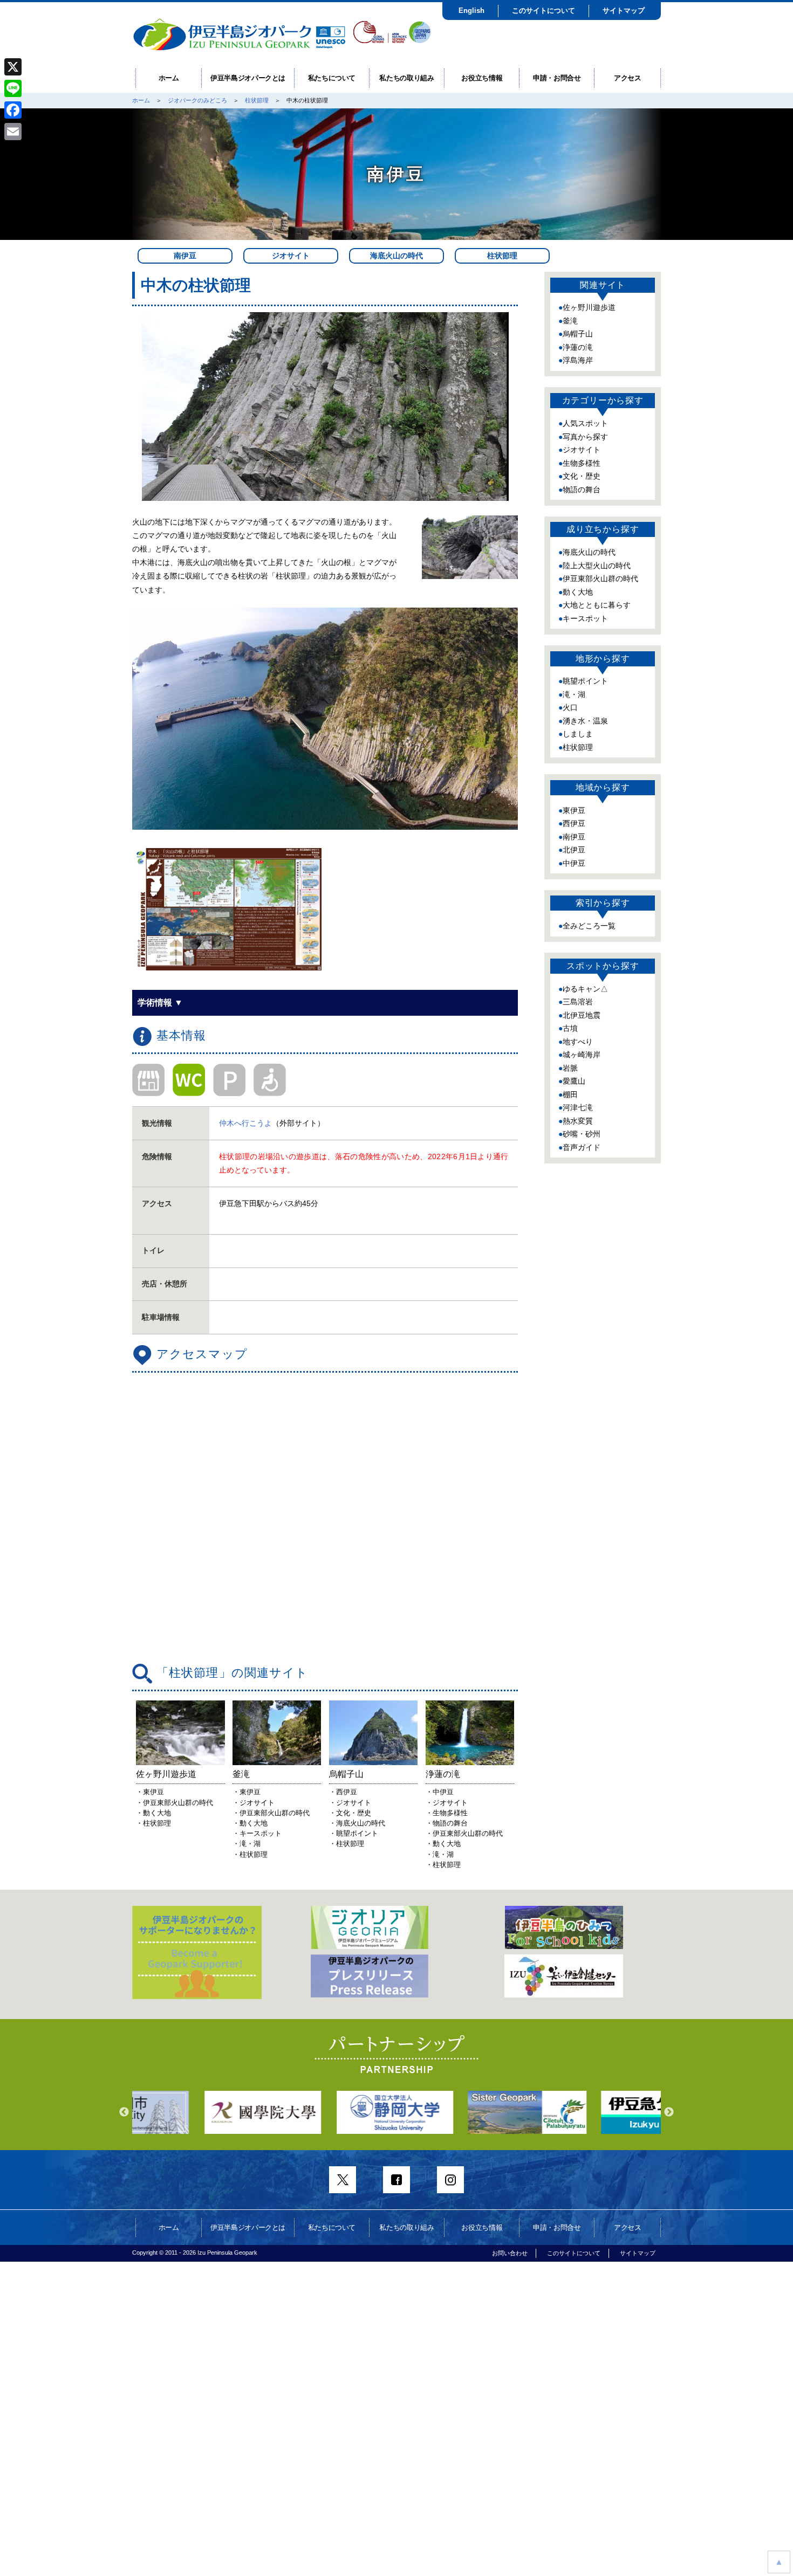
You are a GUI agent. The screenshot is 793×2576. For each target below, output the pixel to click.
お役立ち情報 (482, 78)
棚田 (570, 1094)
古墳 (570, 1028)
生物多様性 (582, 463)
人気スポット (585, 423)
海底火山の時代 (396, 256)
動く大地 (578, 592)
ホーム (169, 78)
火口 (570, 707)
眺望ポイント (585, 681)
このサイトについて (544, 11)
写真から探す (585, 437)
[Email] (13, 132)
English (471, 11)
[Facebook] (13, 110)
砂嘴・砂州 (582, 1134)
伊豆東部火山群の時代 (600, 578)
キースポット (585, 618)
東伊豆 (574, 810)
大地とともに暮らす (597, 605)
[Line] (13, 88)
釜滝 (570, 321)
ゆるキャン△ (585, 989)
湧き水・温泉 (585, 721)
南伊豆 (185, 256)
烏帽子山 (578, 334)
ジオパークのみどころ (197, 100)
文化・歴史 (582, 476)
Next (669, 2112)
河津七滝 (578, 1107)
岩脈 (570, 1068)
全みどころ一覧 (589, 926)
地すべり (578, 1042)
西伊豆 (574, 823)
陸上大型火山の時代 (597, 566)
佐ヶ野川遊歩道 (589, 307)
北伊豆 (574, 850)
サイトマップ (624, 11)
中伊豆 (574, 863)
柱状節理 (257, 100)
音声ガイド (582, 1147)
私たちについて (332, 78)
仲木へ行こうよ (245, 1123)
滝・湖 (574, 694)
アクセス (628, 78)
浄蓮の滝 (578, 347)
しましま (578, 734)
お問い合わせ (510, 2253)
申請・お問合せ (557, 78)
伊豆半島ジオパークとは (248, 78)
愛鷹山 (574, 1081)
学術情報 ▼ (160, 1003)
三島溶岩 (578, 1002)
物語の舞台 (582, 490)
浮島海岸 (578, 360)
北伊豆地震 (582, 1015)
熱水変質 (578, 1121)
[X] (13, 67)
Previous (124, 2112)
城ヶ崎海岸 (582, 1055)
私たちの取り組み (406, 78)
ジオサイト (291, 256)
